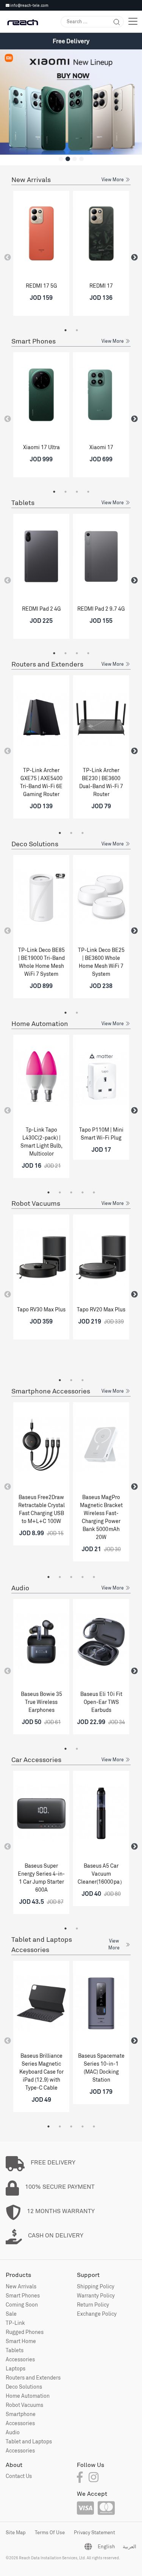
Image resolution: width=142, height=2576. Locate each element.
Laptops (16, 2368)
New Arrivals (31, 180)
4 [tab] (88, 492)
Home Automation (40, 1024)
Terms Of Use (50, 2532)
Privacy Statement (94, 2532)
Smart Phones (34, 341)
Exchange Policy (97, 2314)
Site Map (16, 2532)
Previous (8, 258)
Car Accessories (36, 1760)
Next (134, 258)
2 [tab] (77, 330)
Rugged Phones (25, 2332)
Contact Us (19, 2476)
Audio (20, 1588)
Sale (11, 2314)
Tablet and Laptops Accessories (42, 1944)
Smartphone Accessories (51, 1391)
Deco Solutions (35, 844)
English (106, 2546)
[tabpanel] (41, 256)
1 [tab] (66, 330)
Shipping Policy (96, 2286)
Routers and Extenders (47, 664)
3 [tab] (77, 492)
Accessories (20, 2359)
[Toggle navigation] (133, 21)
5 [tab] (94, 1192)
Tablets (23, 503)
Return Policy (93, 2304)
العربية (130, 2546)
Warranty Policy (96, 2295)
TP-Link (15, 2323)
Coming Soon (22, 2304)
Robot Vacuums (36, 1203)
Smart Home (21, 2341)
